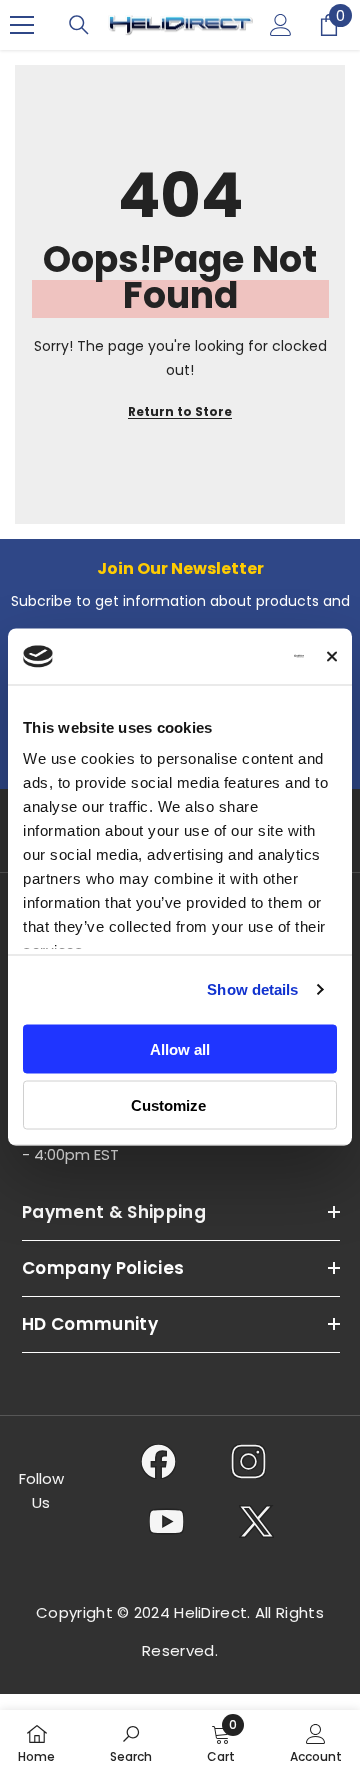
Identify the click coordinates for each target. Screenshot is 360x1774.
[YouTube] (166, 1521)
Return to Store (180, 411)
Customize (168, 1105)
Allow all (180, 1048)
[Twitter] (256, 1521)
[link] (131, 1742)
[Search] (79, 25)
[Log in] (281, 25)
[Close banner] (332, 656)
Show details (252, 989)
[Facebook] (158, 1461)
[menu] (22, 25)
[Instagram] (248, 1461)
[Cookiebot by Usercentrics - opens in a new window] (226, 657)
